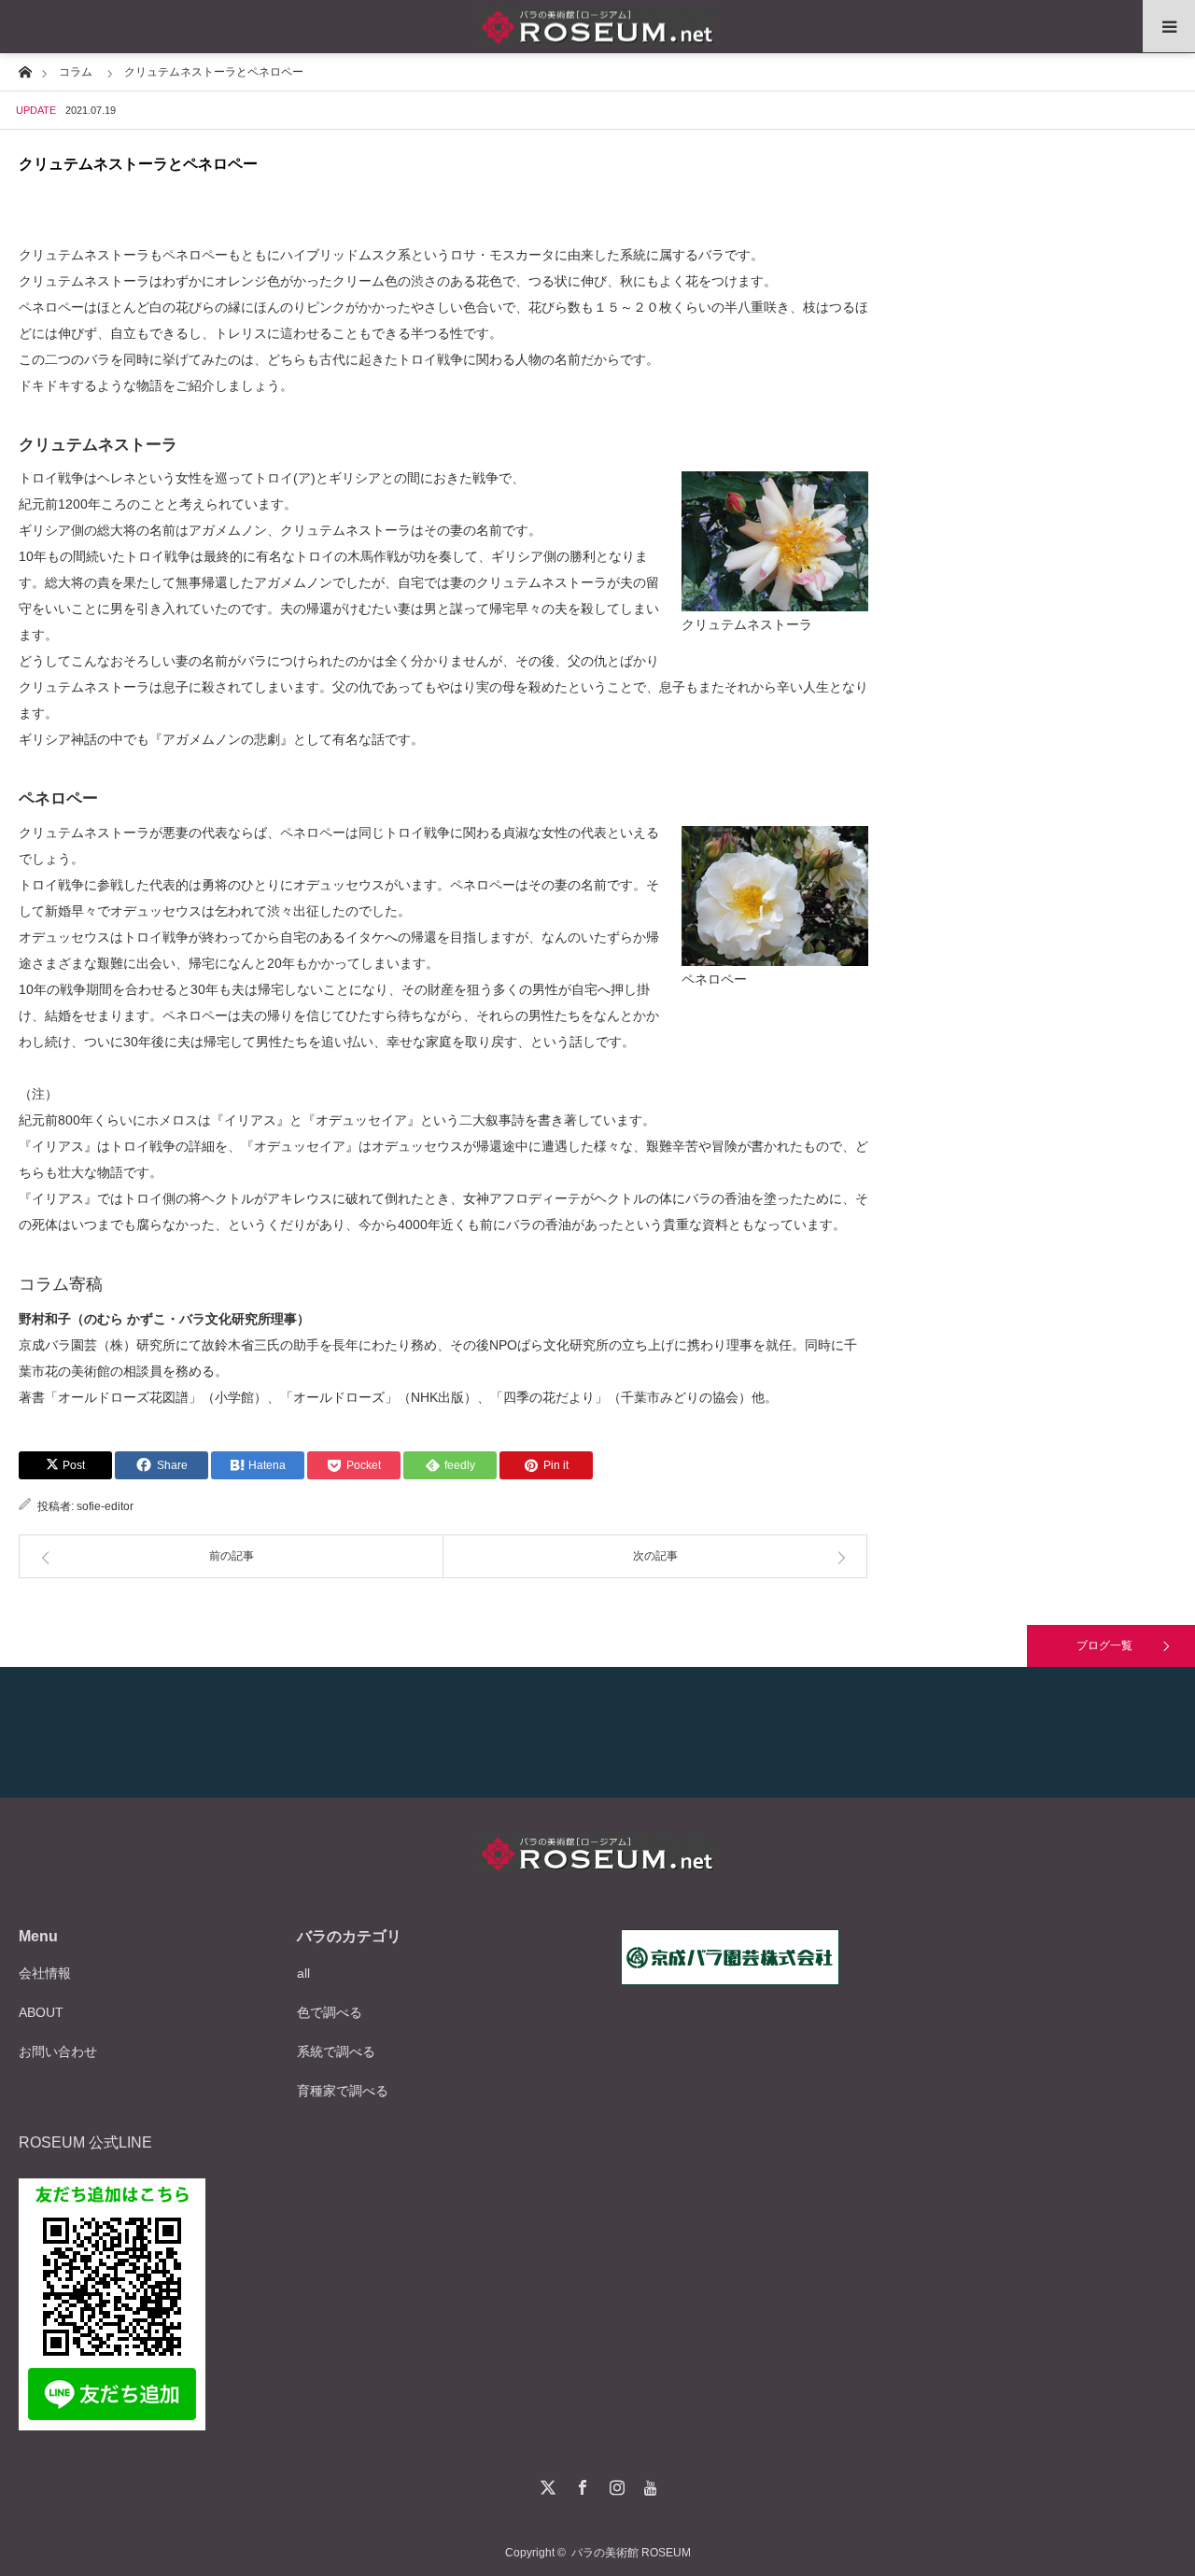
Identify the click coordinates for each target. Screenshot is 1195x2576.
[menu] (1169, 26)
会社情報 (45, 1973)
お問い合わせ (58, 2051)
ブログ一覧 (1104, 1645)
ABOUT (41, 2012)
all (303, 1973)
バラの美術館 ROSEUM (631, 2553)
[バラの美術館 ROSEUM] (597, 27)
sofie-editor (105, 1506)
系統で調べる (336, 2051)
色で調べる (330, 2012)
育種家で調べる (343, 2091)
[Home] (25, 70)
